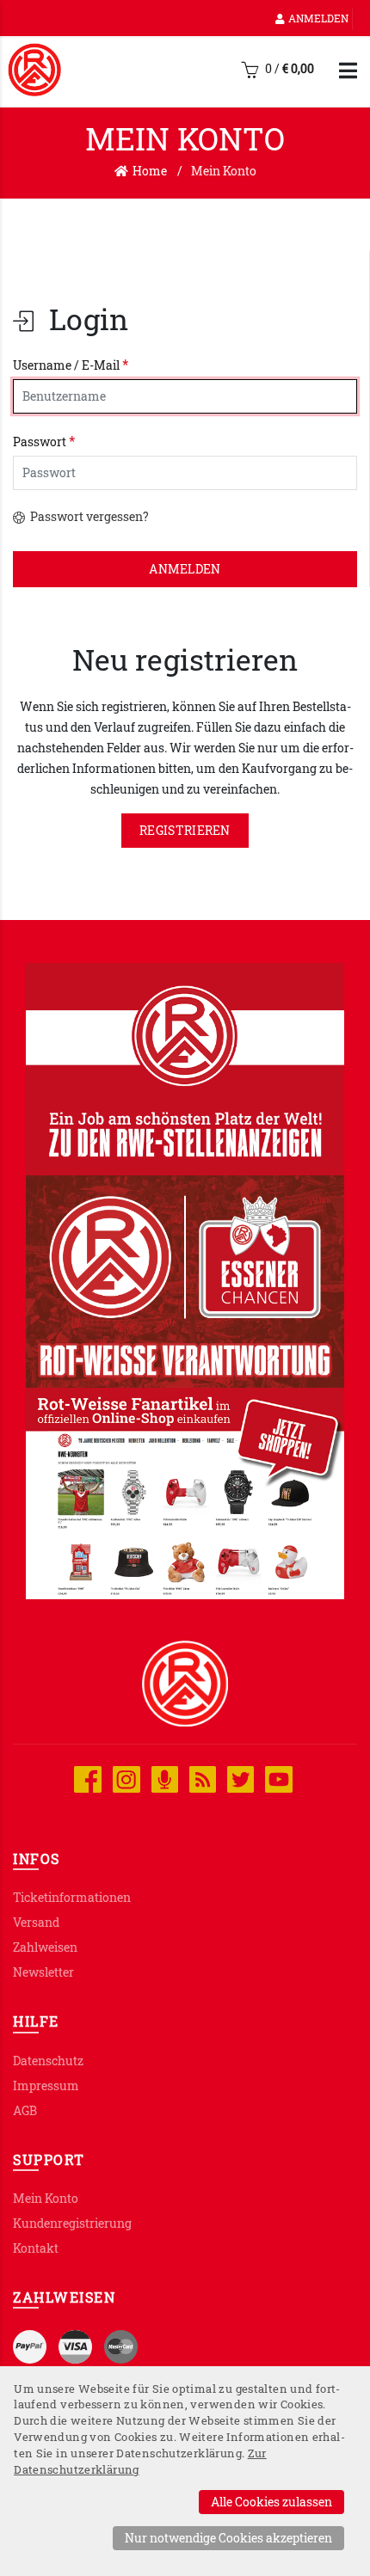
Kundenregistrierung (72, 2223)
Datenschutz (48, 2061)
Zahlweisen (45, 1947)
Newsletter (43, 1972)
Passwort (44, 441)
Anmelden (318, 18)
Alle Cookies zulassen (271, 2502)
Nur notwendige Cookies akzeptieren (228, 2538)
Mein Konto (46, 2198)
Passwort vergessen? (88, 516)
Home (150, 171)
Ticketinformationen (72, 1897)
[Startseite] (34, 70)
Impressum (46, 2085)
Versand (36, 1922)
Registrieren (185, 830)
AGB (25, 2110)
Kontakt (36, 2248)
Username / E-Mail (71, 364)
